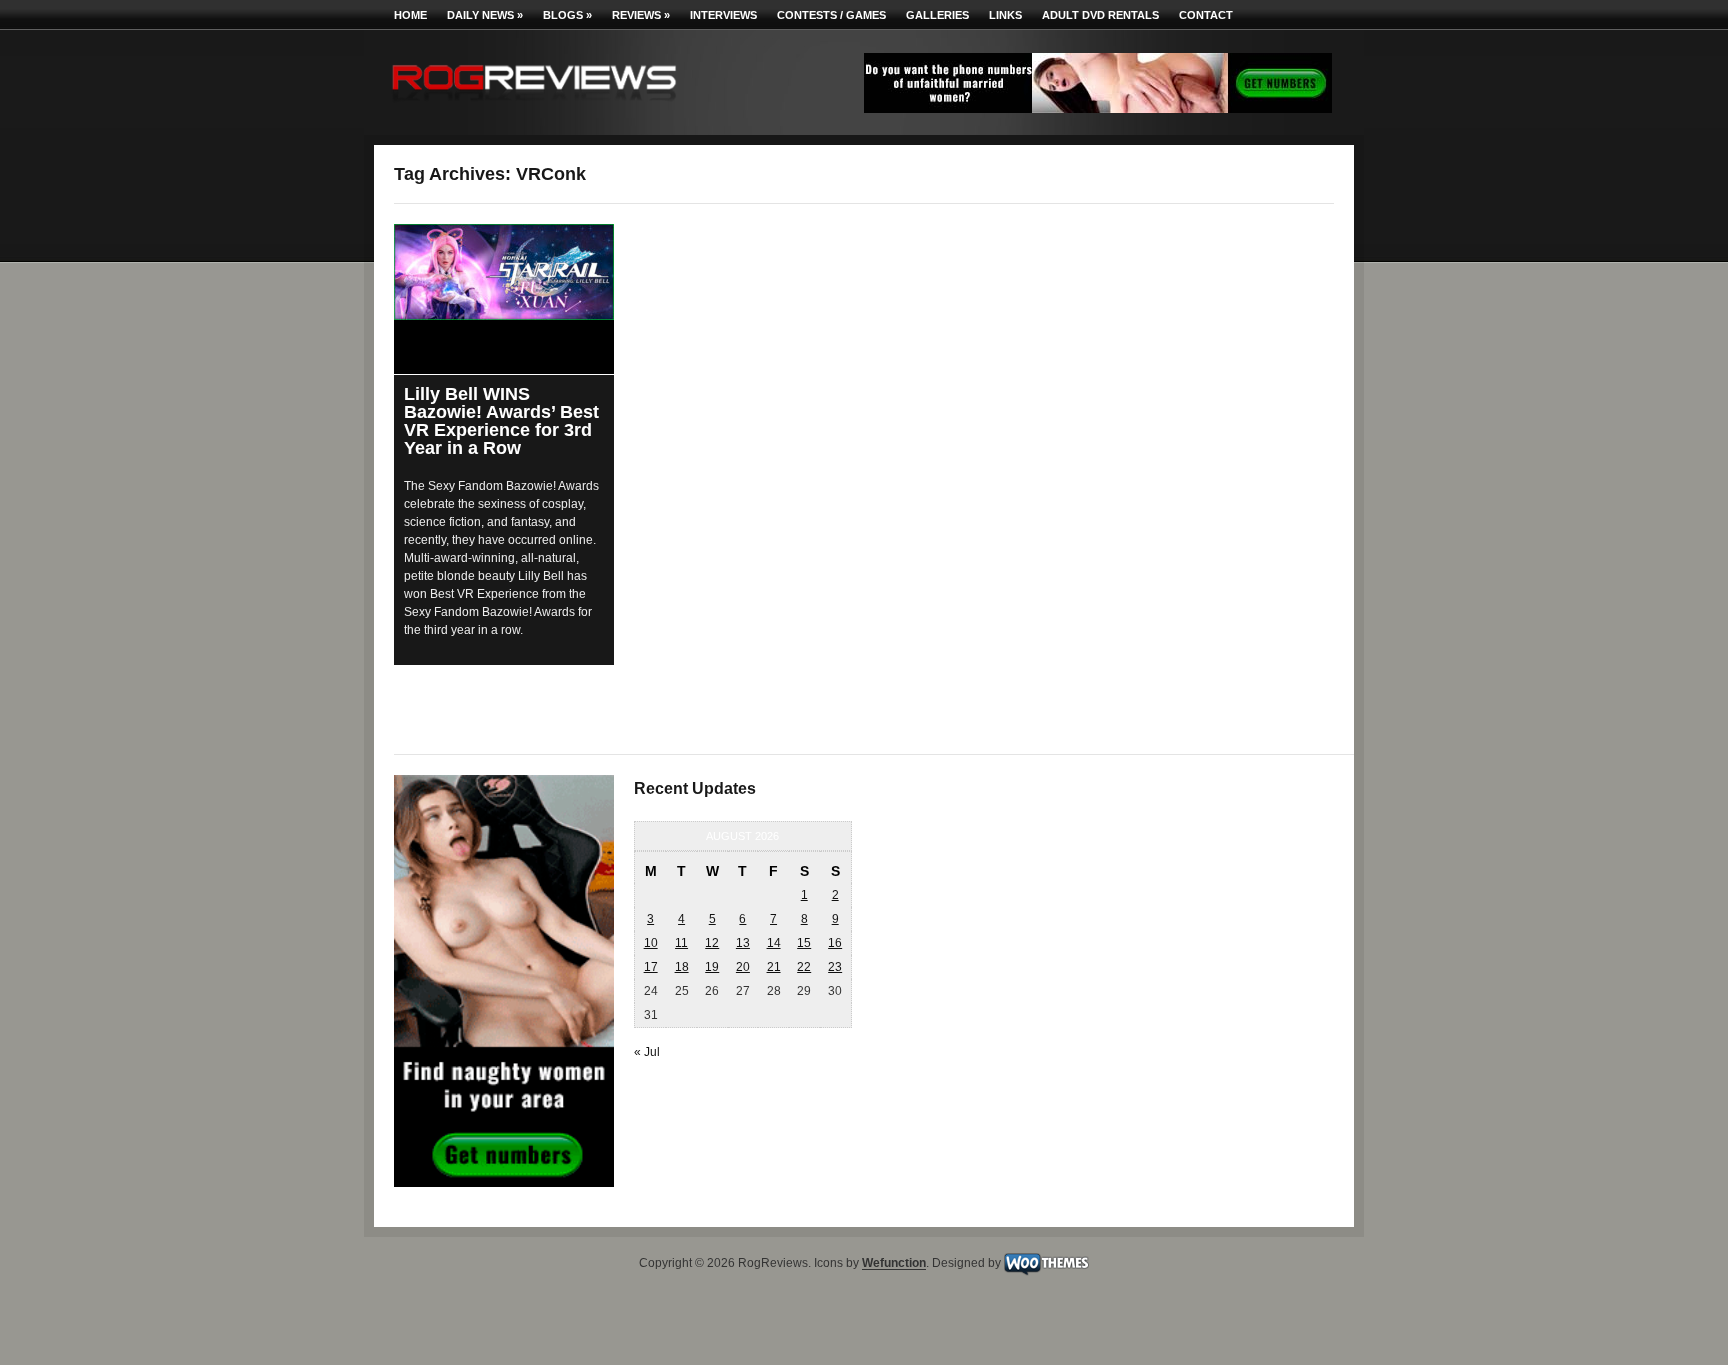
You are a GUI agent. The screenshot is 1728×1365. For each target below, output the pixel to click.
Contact (1206, 15)
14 (774, 943)
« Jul (647, 1052)
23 (835, 967)
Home (410, 15)
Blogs (567, 15)
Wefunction (894, 1264)
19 (712, 967)
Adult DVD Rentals (1100, 15)
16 (835, 943)
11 (681, 943)
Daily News (485, 15)
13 (743, 943)
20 (743, 967)
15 (804, 943)
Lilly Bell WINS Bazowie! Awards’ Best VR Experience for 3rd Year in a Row (501, 421)
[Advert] (1098, 109)
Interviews (723, 15)
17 (651, 967)
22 (804, 967)
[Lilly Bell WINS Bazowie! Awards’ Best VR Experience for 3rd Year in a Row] (504, 272)
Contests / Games (831, 15)
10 (651, 943)
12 (712, 943)
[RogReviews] (534, 105)
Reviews (641, 15)
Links (1005, 15)
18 (682, 967)
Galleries (937, 15)
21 (774, 967)
